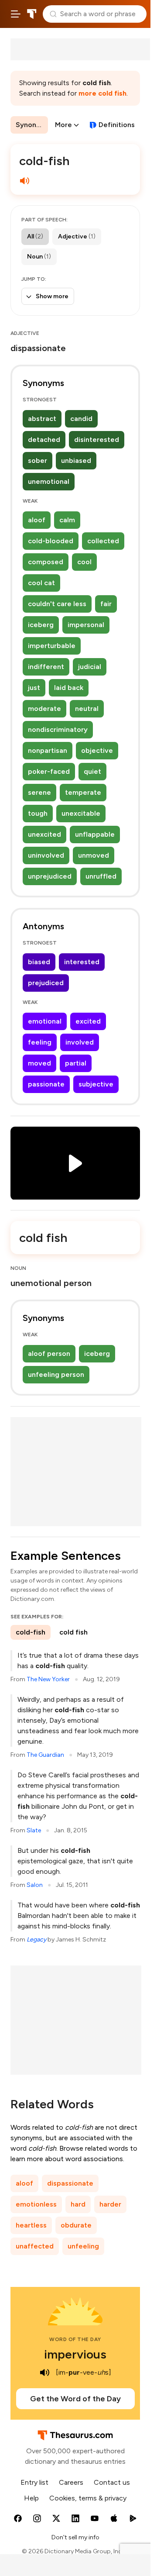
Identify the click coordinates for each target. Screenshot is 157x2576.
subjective (96, 1084)
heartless (31, 2225)
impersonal (86, 625)
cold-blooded (51, 541)
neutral (87, 709)
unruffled (101, 876)
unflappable (95, 834)
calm (67, 520)
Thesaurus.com (32, 14)
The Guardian (45, 1755)
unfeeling (83, 2246)
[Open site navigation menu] (16, 14)
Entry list (34, 2482)
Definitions (117, 125)
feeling (40, 1042)
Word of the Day (75, 2339)
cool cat (41, 583)
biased (39, 962)
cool (84, 562)
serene (39, 792)
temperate (83, 792)
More (63, 125)
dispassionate (70, 2183)
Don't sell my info (75, 2537)
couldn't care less (57, 604)
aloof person (49, 1354)
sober (38, 460)
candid (81, 419)
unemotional (49, 481)
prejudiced (46, 983)
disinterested (97, 440)
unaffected (35, 2246)
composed (46, 562)
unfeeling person (56, 1374)
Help (31, 2498)
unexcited (44, 834)
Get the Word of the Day (75, 2399)
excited (88, 1021)
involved (80, 1042)
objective (97, 750)
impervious (75, 2354)
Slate (34, 1830)
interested (82, 962)
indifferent (46, 667)
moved (39, 1063)
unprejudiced (50, 876)
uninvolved (46, 855)
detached (44, 440)
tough (38, 813)
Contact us (112, 2482)
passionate (46, 1084)
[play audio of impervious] (44, 2373)
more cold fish (102, 93)
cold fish (73, 1632)
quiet (92, 771)
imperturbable (52, 646)
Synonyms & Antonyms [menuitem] (32, 125)
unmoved (94, 855)
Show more (52, 296)
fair (106, 604)
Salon (35, 1885)
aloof (37, 520)
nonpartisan (48, 750)
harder (110, 2204)
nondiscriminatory (58, 729)
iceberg (41, 625)
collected (103, 541)
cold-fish (31, 1632)
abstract (42, 419)
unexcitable (81, 813)
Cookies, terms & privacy (88, 2498)
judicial (90, 667)
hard (78, 2204)
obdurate (76, 2225)
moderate (44, 709)
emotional (45, 1021)
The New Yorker (48, 1679)
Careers (71, 2482)
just (34, 688)
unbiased (76, 460)
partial (76, 1063)
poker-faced (49, 771)
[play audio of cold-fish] (24, 181)
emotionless (36, 2204)
